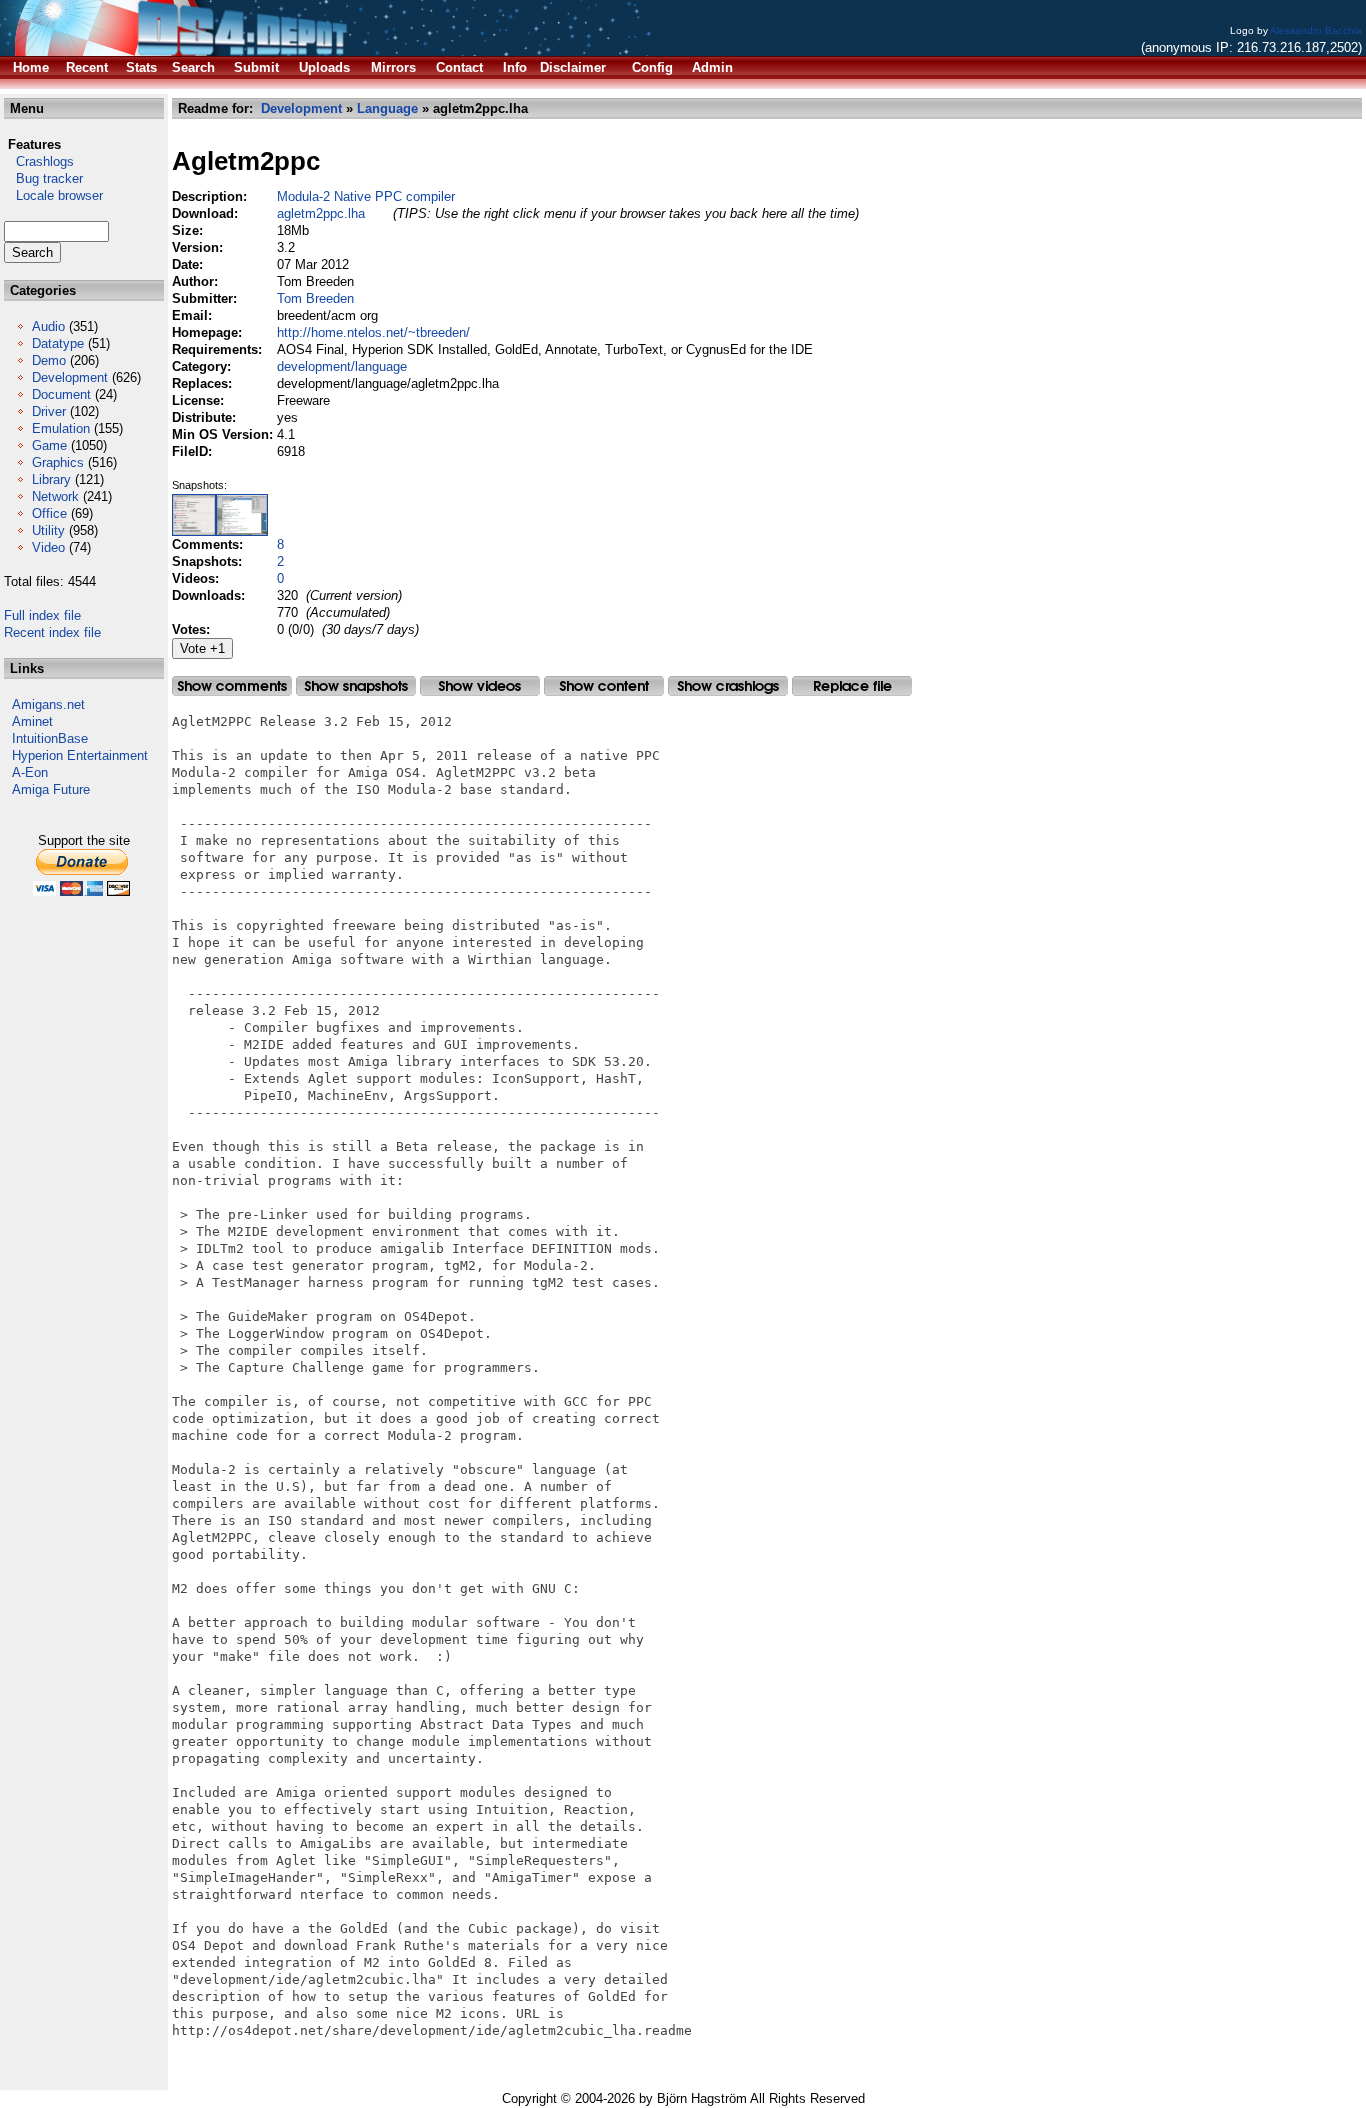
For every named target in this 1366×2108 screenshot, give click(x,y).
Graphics (58, 462)
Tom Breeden (315, 298)
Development (70, 377)
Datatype (58, 343)
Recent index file (52, 632)
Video (48, 547)
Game (49, 445)
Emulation (61, 428)
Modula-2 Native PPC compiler (366, 196)
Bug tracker (43, 178)
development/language (342, 366)
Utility (48, 530)
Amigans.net (48, 704)
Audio (48, 326)
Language (387, 108)
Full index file (42, 615)
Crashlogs (39, 161)
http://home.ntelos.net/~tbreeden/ (373, 332)
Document (61, 394)
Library (51, 479)
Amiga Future (51, 789)
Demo (49, 360)
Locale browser (53, 195)
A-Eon (30, 772)
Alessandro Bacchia (1316, 30)
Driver (49, 411)
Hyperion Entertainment (80, 755)
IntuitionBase (50, 738)
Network (55, 496)
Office (49, 513)
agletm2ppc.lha (321, 213)
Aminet (32, 721)
